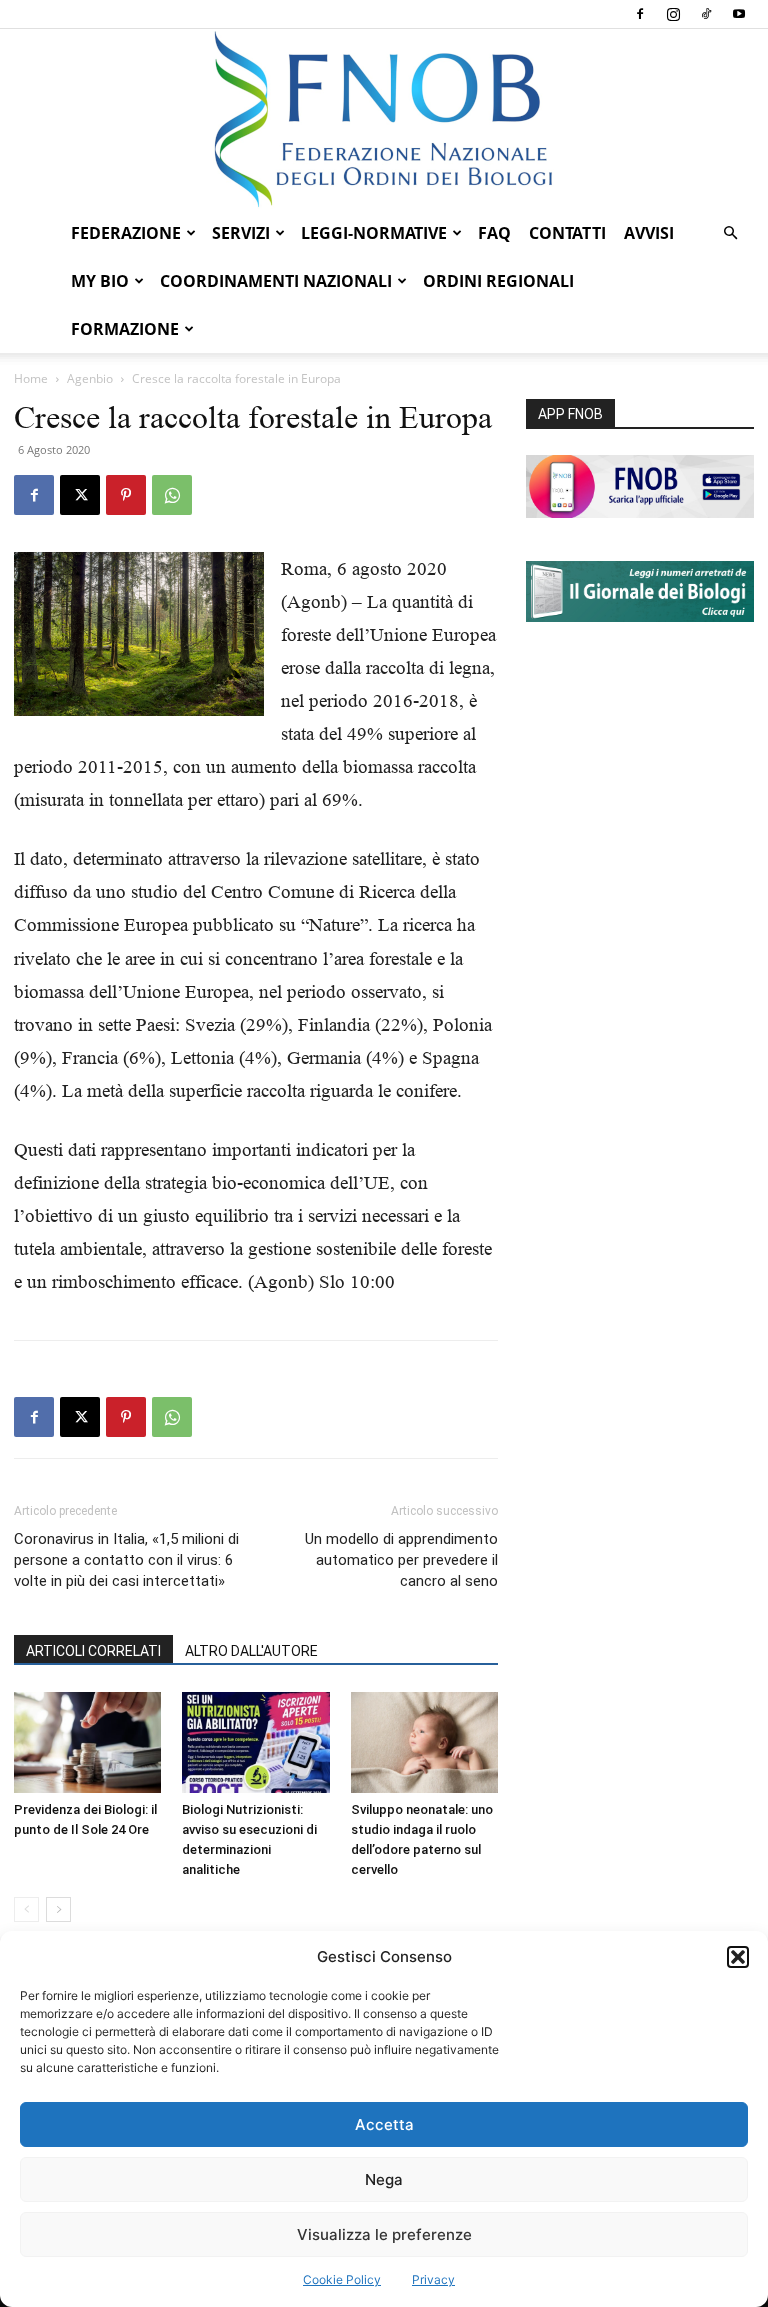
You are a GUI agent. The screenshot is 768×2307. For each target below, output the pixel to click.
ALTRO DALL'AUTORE (251, 1651)
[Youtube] (739, 14)
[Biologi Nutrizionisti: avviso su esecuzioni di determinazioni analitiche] (255, 1742)
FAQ (494, 233)
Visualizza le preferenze (384, 2234)
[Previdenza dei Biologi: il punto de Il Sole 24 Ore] (87, 1742)
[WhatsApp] (172, 495)
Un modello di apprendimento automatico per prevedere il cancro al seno (401, 1560)
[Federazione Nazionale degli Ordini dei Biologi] (384, 119)
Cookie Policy (342, 2279)
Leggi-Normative (374, 233)
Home (31, 378)
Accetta (384, 2124)
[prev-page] (26, 1909)
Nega (384, 2179)
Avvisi (649, 233)
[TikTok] (706, 14)
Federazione (126, 233)
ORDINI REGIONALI (498, 281)
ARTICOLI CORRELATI (93, 1651)
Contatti (567, 233)
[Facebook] (640, 14)
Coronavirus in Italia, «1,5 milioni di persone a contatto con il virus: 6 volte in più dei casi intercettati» (126, 1560)
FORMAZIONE (125, 329)
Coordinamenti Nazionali (276, 281)
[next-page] (58, 1909)
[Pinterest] (126, 495)
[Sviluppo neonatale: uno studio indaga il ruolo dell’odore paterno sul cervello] (424, 1742)
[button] (738, 1957)
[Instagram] (673, 14)
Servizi (241, 233)
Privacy (433, 2279)
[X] (80, 495)
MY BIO (100, 281)
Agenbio (90, 378)
